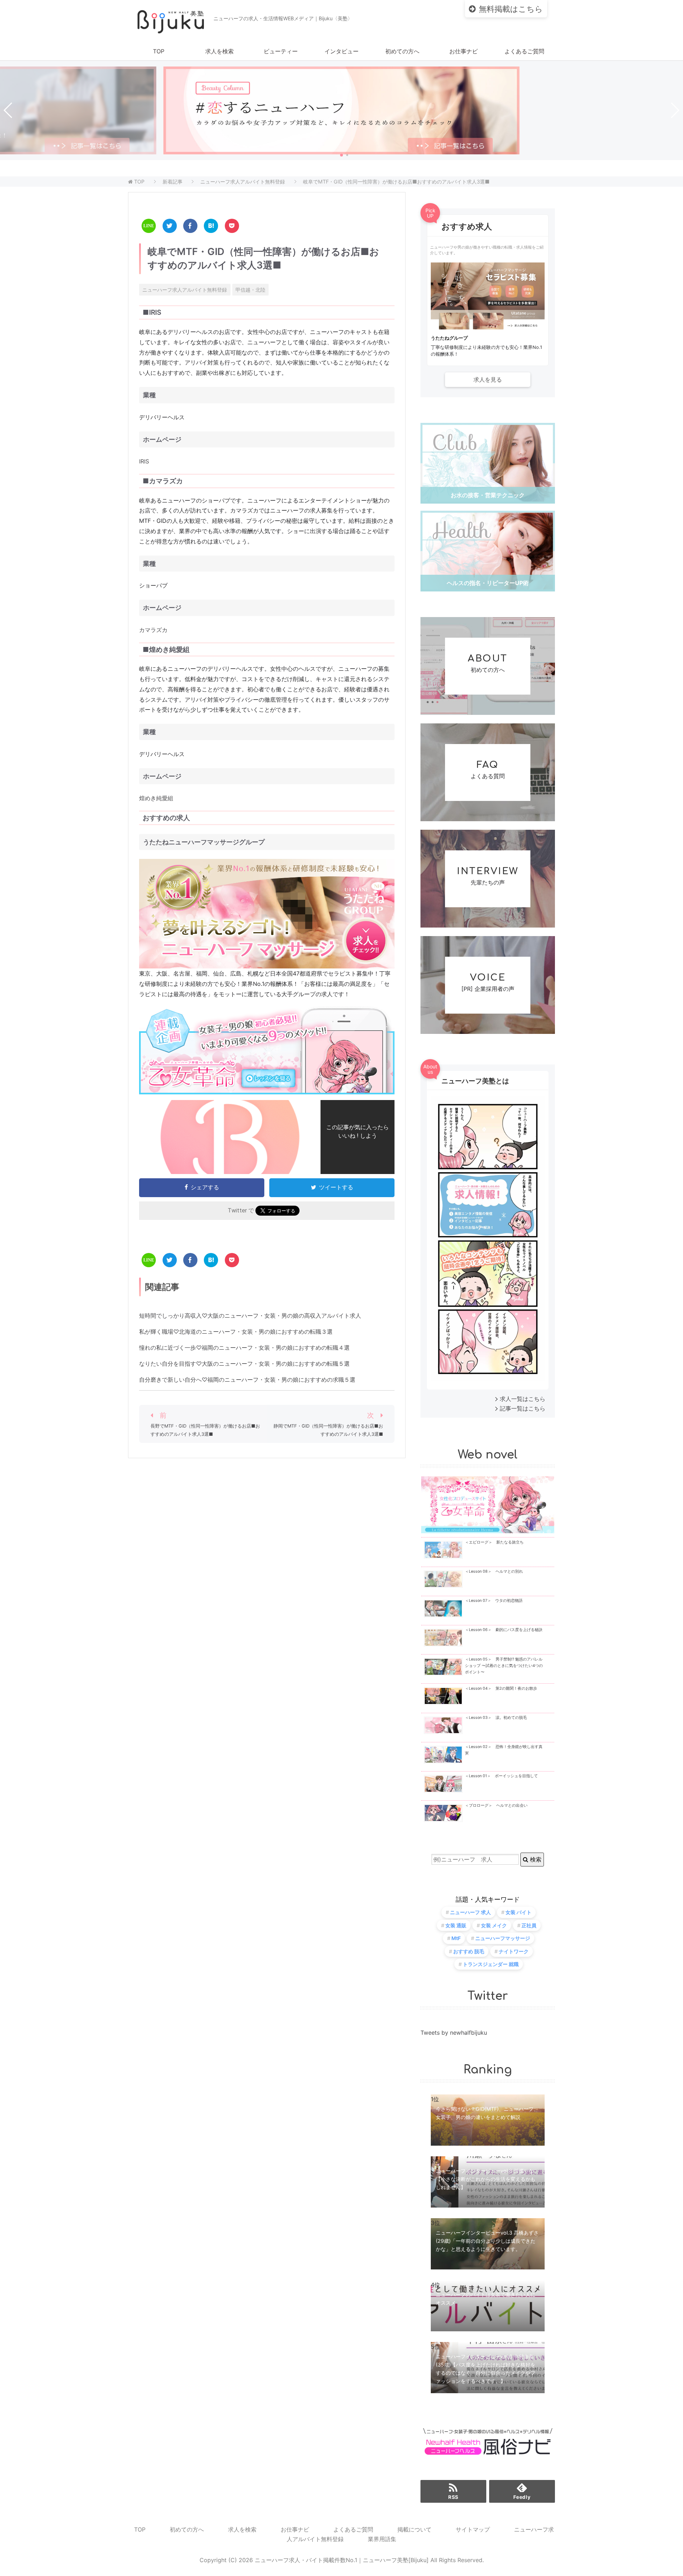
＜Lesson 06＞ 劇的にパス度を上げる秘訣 (504, 1630)
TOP (159, 51)
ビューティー (281, 51)
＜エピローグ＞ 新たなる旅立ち (494, 1542)
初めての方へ (402, 51)
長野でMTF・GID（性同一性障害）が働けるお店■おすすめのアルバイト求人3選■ (205, 1430)
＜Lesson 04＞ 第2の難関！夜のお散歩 (501, 1688)
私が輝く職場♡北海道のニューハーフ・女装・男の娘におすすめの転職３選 (236, 1332)
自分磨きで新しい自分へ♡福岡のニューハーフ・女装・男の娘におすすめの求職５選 (247, 1380)
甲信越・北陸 (250, 290)
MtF (456, 1938)
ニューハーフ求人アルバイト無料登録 (185, 290)
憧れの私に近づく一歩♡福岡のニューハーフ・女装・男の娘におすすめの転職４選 (244, 1348)
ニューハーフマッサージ (503, 1938)
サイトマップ (473, 2529)
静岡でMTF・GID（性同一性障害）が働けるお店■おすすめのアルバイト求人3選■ (328, 1430)
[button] (341, 155)
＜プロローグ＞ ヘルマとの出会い (496, 1805)
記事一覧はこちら (523, 1408)
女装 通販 (456, 1925)
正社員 (529, 1925)
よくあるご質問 (524, 51)
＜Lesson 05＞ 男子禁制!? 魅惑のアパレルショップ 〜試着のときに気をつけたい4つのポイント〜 (504, 1666)
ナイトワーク (514, 1951)
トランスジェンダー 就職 (491, 1964)
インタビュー (341, 51)
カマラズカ (153, 630)
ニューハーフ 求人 (470, 1912)
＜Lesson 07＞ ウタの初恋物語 (494, 1601)
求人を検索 (219, 51)
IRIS (144, 461)
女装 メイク (494, 1925)
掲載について (414, 2529)
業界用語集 (382, 2539)
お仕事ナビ (464, 51)
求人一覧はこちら (523, 1399)
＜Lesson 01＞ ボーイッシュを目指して (501, 1776)
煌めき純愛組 (156, 798)
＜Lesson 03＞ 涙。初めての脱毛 (496, 1718)
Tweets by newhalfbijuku (454, 2033)
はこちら (511, 9)
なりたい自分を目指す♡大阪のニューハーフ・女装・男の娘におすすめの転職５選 (244, 1364)
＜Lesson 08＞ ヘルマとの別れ (494, 1571)
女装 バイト (518, 1912)
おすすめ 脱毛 (469, 1951)
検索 (535, 1859)
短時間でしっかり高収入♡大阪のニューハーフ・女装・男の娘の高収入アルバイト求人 (250, 1316)
